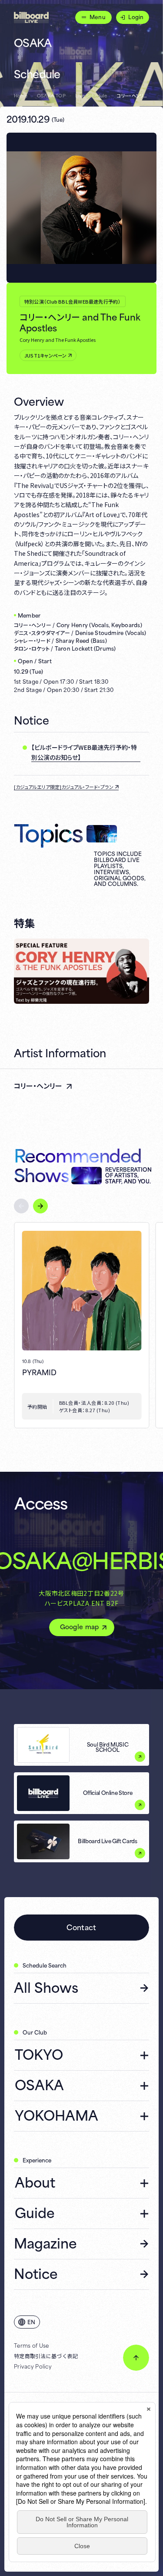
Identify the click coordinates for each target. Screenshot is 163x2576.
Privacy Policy (33, 2366)
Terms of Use (31, 2345)
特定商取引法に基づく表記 (46, 2356)
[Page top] (136, 2358)
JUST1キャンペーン (45, 355)
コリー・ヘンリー (38, 1085)
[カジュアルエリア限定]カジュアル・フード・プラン (64, 787)
